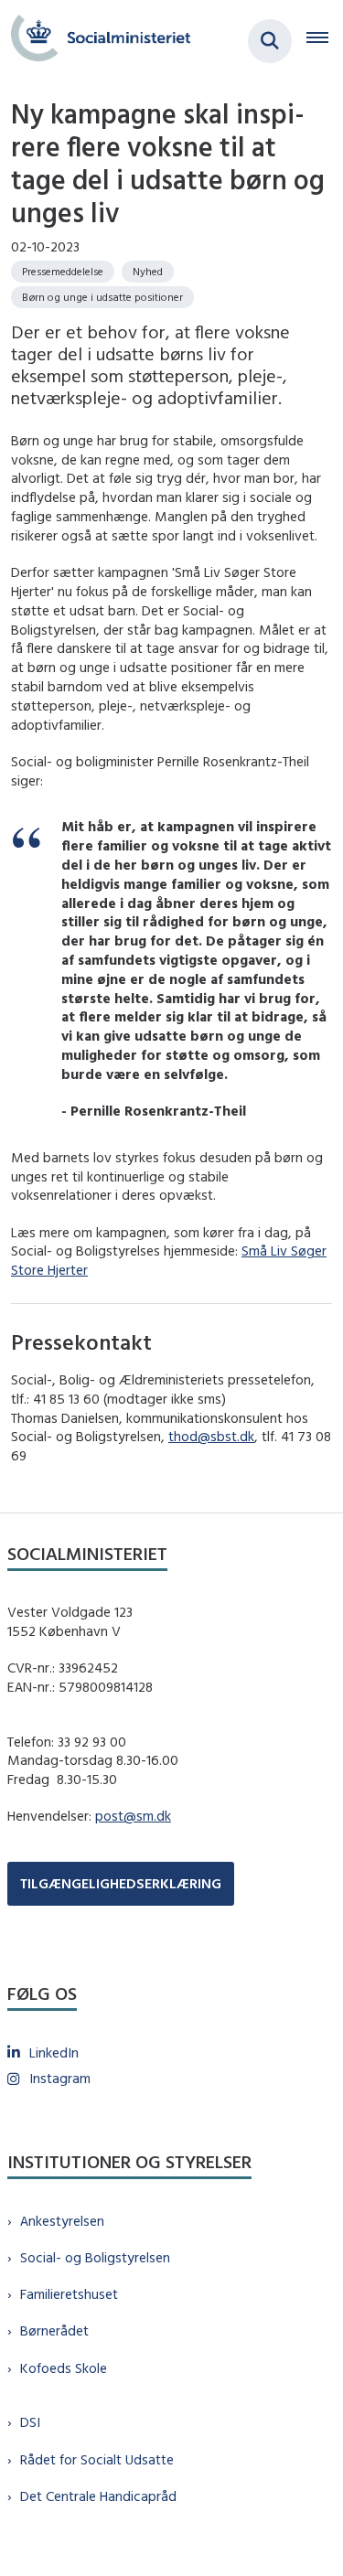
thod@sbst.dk (211, 1436)
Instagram (60, 2078)
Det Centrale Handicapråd (98, 2496)
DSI (30, 2422)
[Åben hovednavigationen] (325, 41)
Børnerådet (54, 2330)
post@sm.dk (133, 1816)
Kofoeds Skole (64, 2368)
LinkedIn (54, 2052)
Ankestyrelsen (62, 2221)
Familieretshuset (69, 2294)
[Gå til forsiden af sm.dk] (95, 41)
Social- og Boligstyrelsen (95, 2257)
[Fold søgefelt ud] (270, 41)
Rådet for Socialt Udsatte (97, 2459)
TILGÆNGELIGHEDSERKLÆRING (121, 1883)
